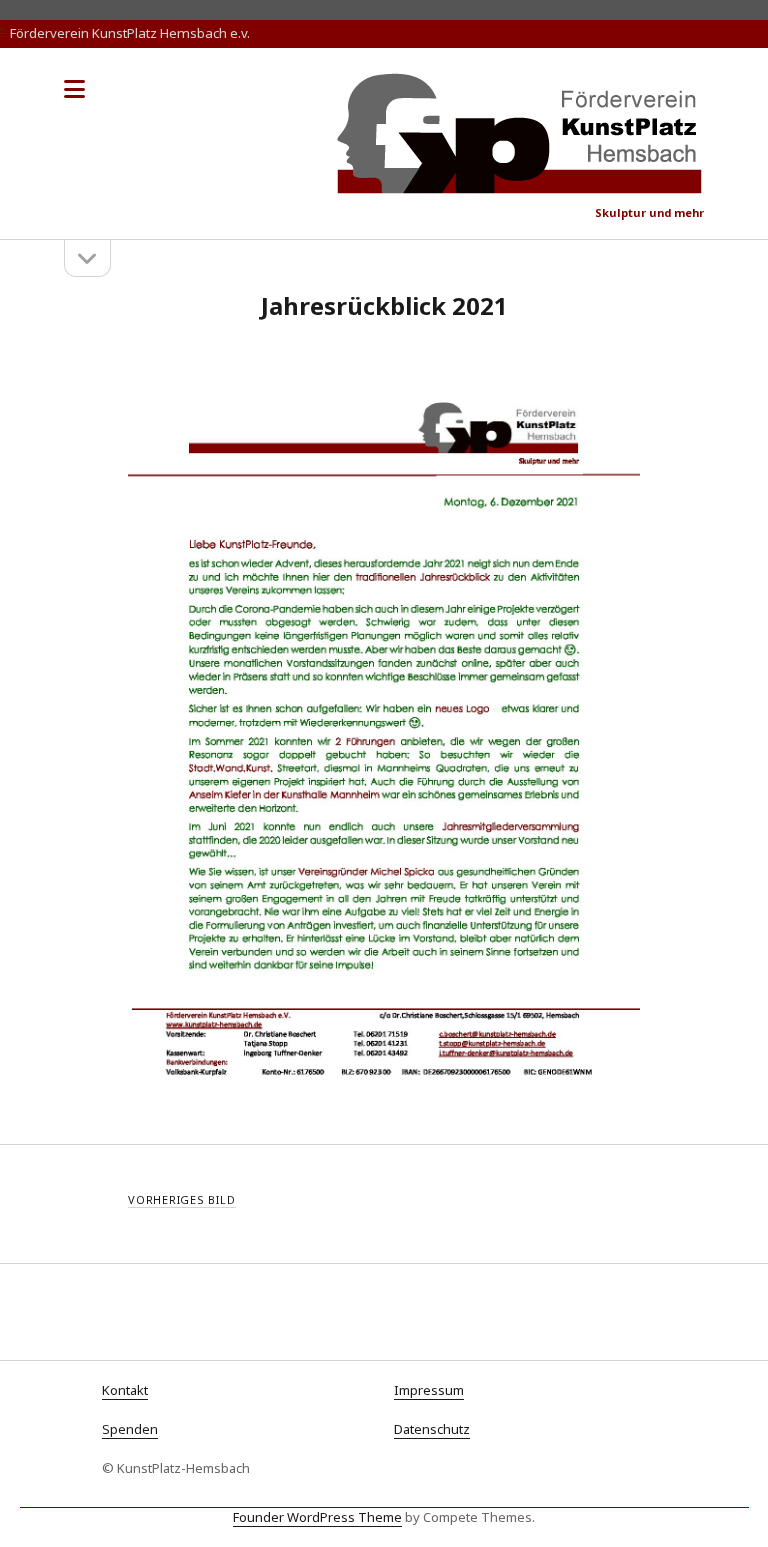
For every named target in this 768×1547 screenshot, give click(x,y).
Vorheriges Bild (182, 1199)
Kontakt (125, 1390)
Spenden (130, 1429)
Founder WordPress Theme (317, 1517)
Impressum (429, 1390)
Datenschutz (432, 1429)
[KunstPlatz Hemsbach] (520, 186)
